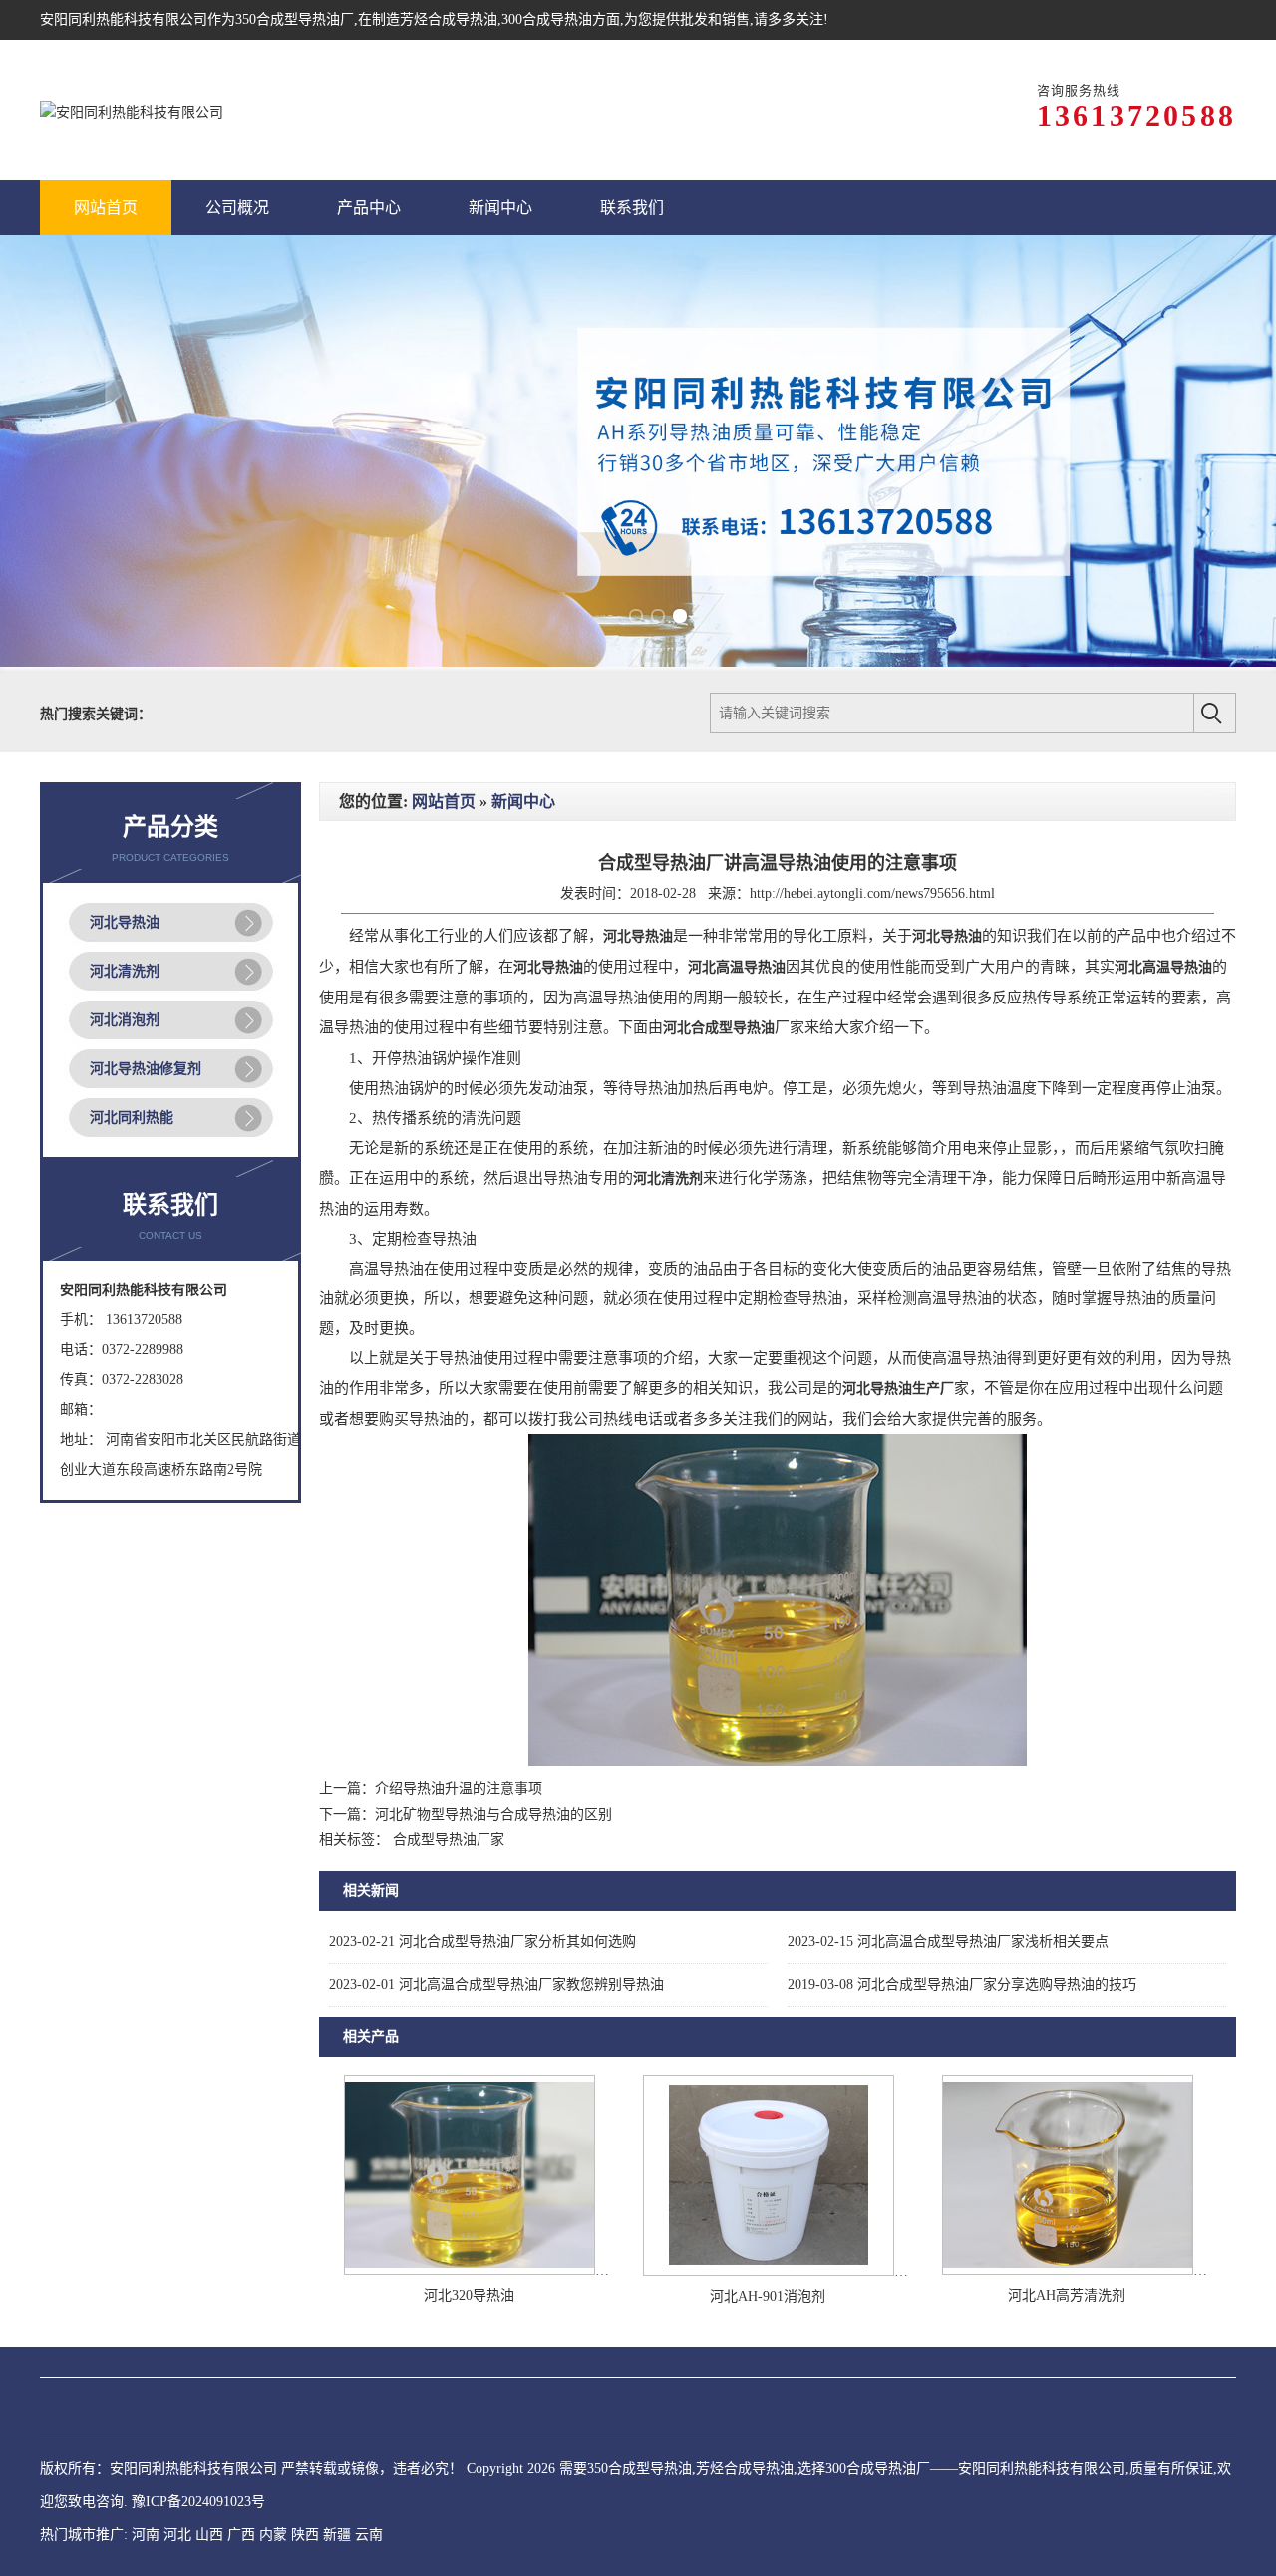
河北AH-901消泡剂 (768, 2247)
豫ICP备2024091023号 (198, 2452)
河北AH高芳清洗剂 (1067, 2246)
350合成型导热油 (288, 19)
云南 (369, 2485)
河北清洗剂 (125, 921)
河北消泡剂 (125, 970)
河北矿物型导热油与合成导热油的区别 (493, 1764)
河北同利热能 (132, 1068)
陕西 (305, 2485)
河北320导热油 (469, 2246)
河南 (146, 2485)
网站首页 (444, 752)
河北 (177, 2485)
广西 (241, 2485)
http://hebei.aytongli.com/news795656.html (872, 844)
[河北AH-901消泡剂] (769, 2222)
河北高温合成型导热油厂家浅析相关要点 (948, 1892)
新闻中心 (523, 752)
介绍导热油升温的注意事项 (459, 1738)
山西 (209, 2485)
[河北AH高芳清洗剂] (1068, 2221)
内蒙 (273, 2485)
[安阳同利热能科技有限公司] (132, 110)
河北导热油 (125, 872)
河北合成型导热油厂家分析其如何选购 (482, 1892)
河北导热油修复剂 (146, 1019)
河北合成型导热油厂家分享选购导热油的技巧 (962, 1935)
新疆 (337, 2485)
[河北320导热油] (470, 2221)
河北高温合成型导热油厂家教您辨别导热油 (496, 1935)
